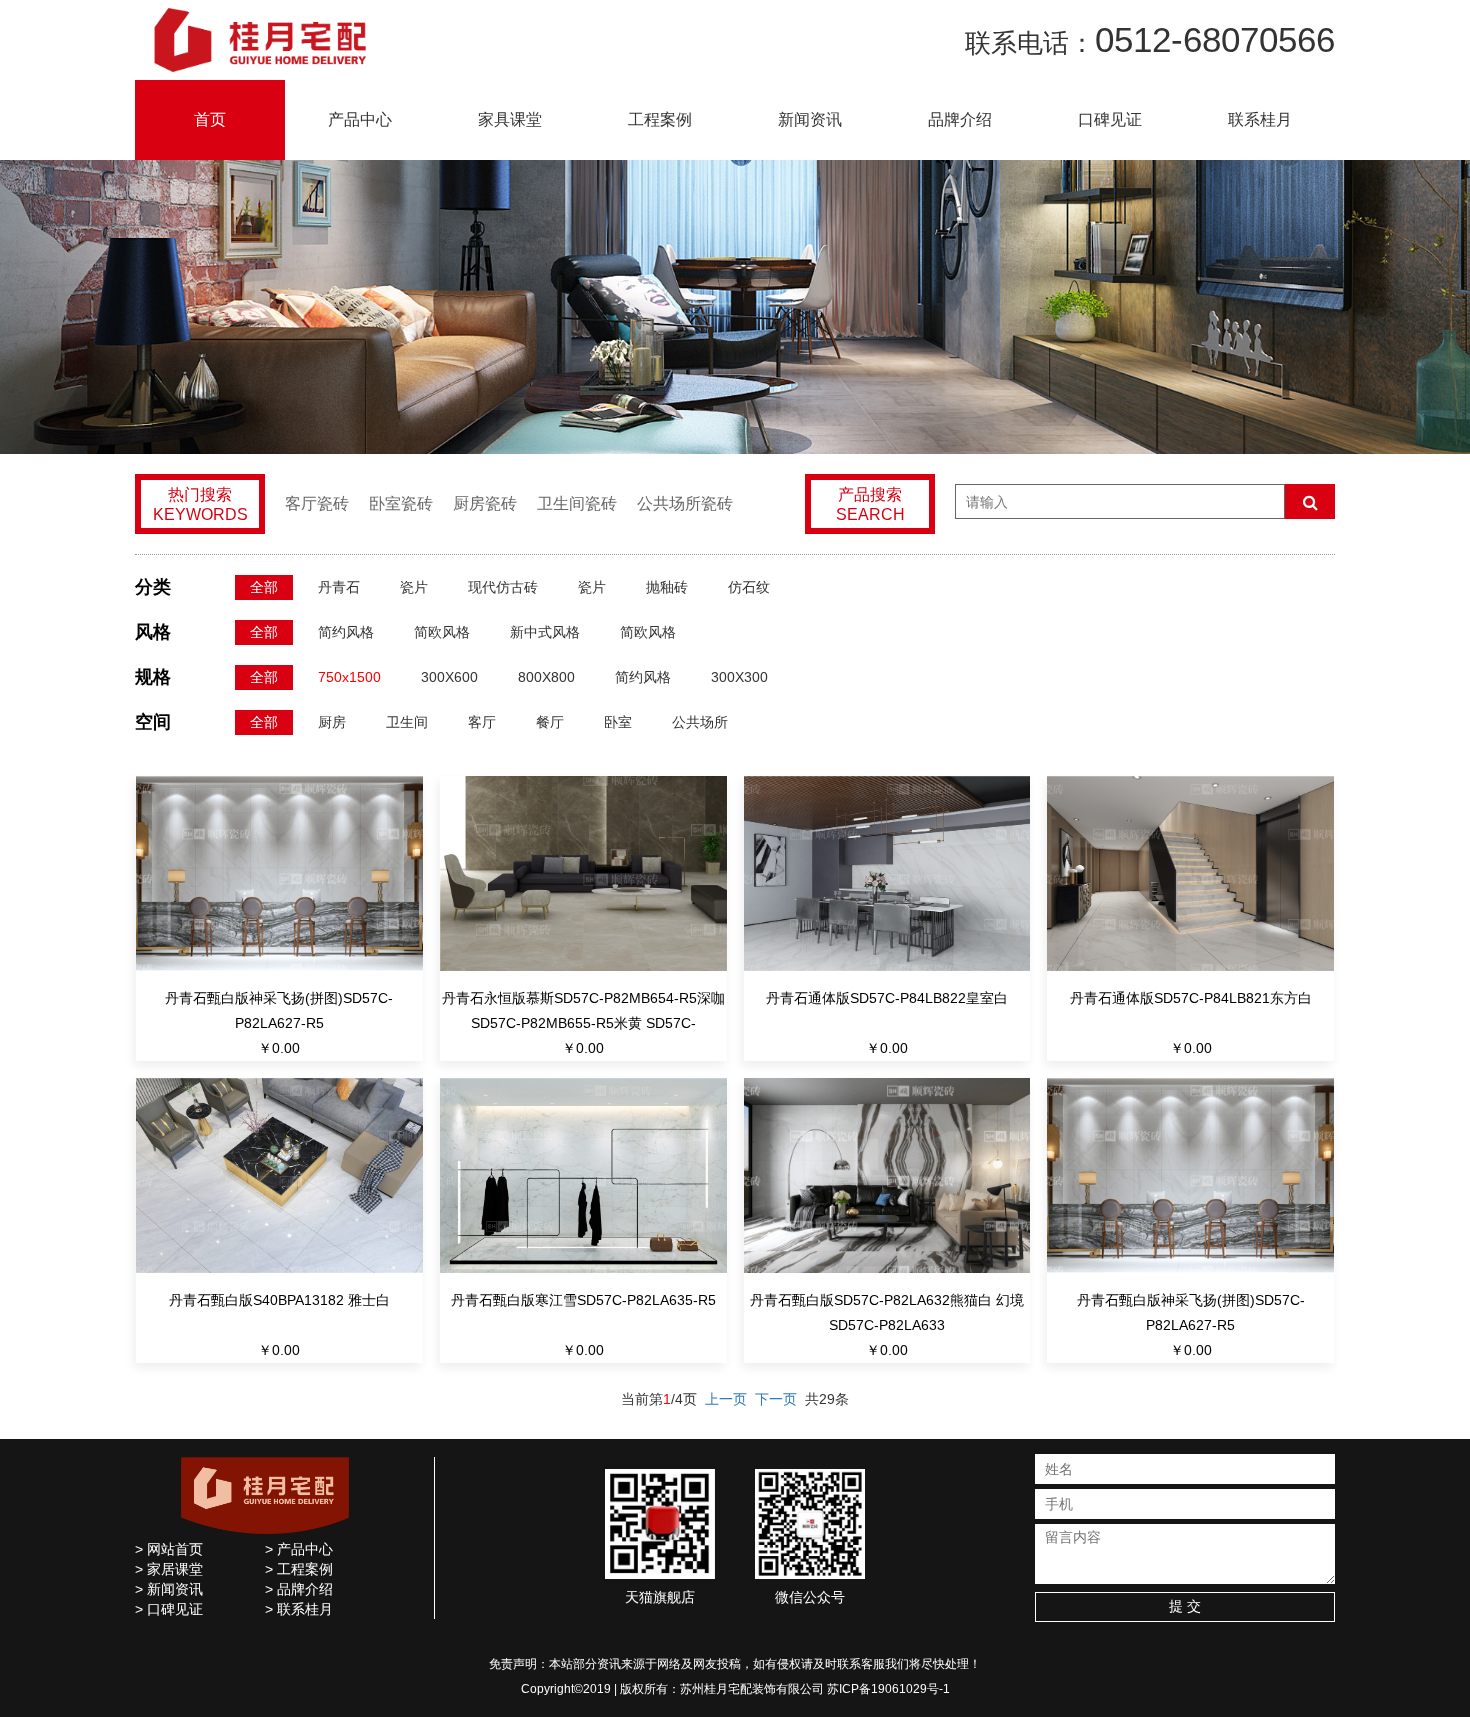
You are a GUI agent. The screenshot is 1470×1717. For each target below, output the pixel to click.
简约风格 (346, 632)
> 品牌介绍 (299, 1589)
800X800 (546, 677)
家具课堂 (510, 119)
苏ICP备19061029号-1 (888, 1689)
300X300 (739, 677)
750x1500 (349, 677)
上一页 (726, 1399)
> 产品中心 (299, 1549)
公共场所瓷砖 (685, 503)
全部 (264, 587)
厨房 (332, 722)
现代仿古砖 (503, 587)
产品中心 (360, 119)
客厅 (482, 722)
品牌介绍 (960, 119)
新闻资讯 (810, 119)
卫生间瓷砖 (577, 503)
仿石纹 (749, 587)
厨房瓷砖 (485, 503)
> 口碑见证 (169, 1609)
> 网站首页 (169, 1549)
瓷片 (414, 587)
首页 (210, 119)
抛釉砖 (667, 587)
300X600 (449, 677)
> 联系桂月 (299, 1609)
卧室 (618, 722)
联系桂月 (1260, 119)
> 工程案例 (299, 1569)
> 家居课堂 (169, 1569)
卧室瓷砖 (401, 503)
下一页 (776, 1399)
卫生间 (407, 722)
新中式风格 (545, 632)
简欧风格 (442, 632)
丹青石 (339, 587)
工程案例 (660, 119)
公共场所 (700, 722)
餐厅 (550, 722)
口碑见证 (1110, 119)
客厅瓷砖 (317, 503)
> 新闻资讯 (169, 1589)
